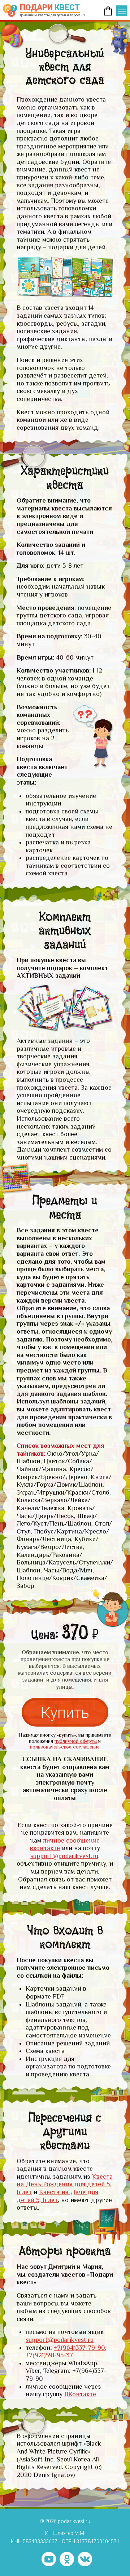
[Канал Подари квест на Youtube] (49, 2559)
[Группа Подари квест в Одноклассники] (67, 2559)
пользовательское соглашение (65, 1747)
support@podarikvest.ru (64, 1856)
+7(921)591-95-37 (49, 2355)
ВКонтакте (80, 2394)
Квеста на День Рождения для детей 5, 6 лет (65, 2184)
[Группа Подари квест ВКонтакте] (85, 2559)
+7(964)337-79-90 (79, 2348)
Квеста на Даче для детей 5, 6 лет (57, 2196)
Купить (65, 1713)
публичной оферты (76, 1741)
